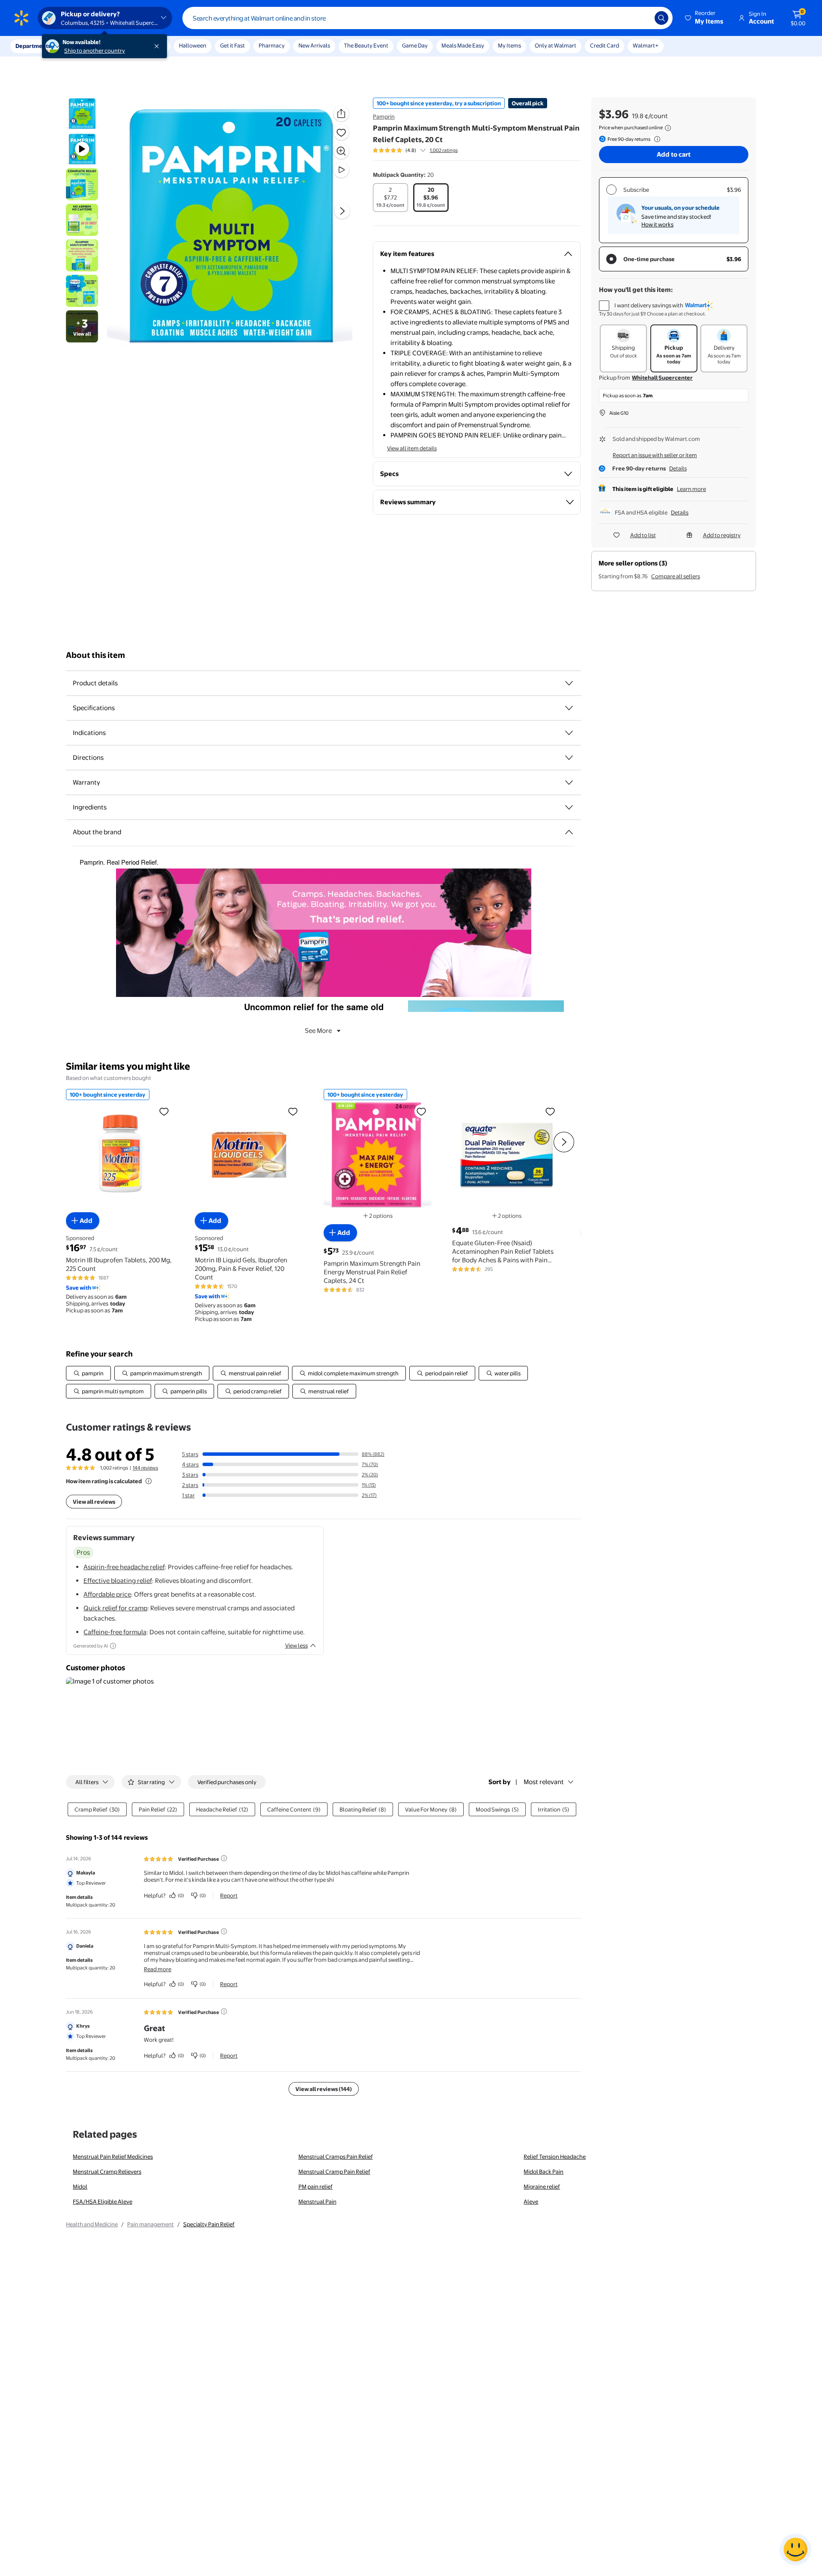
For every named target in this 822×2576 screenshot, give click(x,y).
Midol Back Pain (544, 2171)
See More (318, 1031)
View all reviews (94, 1502)
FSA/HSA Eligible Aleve (103, 2201)
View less (296, 1645)
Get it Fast (232, 45)
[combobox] (427, 18)
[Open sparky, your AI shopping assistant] (795, 2549)
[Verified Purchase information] (224, 1858)
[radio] (390, 198)
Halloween (193, 45)
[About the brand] (569, 832)
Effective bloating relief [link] (118, 1581)
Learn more (691, 489)
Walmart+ (646, 45)
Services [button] (86, 46)
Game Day (415, 45)
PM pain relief (316, 2186)
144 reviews (145, 1468)
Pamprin (384, 116)
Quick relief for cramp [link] (115, 1608)
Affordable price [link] (107, 1594)
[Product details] (569, 683)
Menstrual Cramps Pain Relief (336, 2157)
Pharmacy (272, 45)
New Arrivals (314, 45)
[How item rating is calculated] (149, 1481)
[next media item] (342, 211)
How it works (657, 224)
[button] (705, 18)
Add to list (643, 535)
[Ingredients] (569, 807)
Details (678, 468)
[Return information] (655, 139)
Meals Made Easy (463, 45)
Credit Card (605, 45)
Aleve (531, 2201)
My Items (509, 45)
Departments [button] (33, 46)
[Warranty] (569, 782)
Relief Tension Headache (555, 2157)
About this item (95, 655)
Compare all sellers (676, 576)
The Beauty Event (366, 45)
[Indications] (569, 733)
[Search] (661, 18)
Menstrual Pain (317, 2201)
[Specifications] (569, 708)
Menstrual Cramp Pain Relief (334, 2171)
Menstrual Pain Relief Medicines (113, 2157)
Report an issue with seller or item (655, 455)
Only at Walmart (555, 45)
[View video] (341, 170)
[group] (415, 150)
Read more (158, 1969)
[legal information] (668, 128)
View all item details (412, 448)
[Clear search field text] (642, 18)
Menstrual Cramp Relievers (107, 2171)
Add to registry (722, 535)
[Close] (158, 46)
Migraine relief (542, 2186)
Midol (80, 2186)
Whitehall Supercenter (662, 378)
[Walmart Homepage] (21, 18)
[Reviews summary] (423, 150)
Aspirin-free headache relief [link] (124, 1567)
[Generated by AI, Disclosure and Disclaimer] (113, 1646)
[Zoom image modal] (341, 151)
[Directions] (569, 758)
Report (229, 1895)
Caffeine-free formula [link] (115, 1632)
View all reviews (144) (324, 2089)
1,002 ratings (444, 150)
